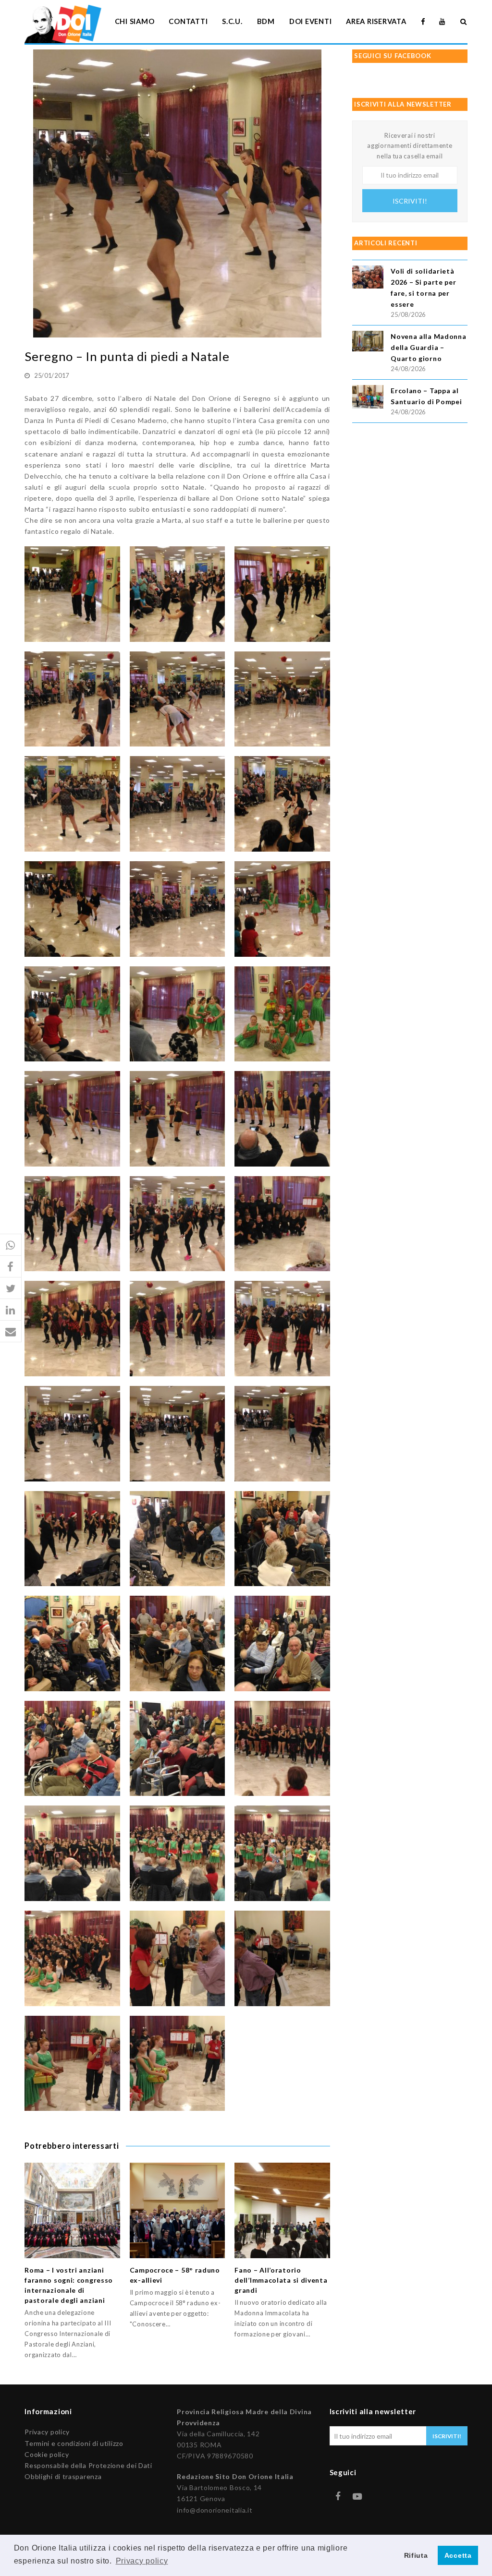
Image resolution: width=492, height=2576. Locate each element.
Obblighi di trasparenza (63, 2476)
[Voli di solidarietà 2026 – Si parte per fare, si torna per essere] (368, 279)
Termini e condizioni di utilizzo (74, 2443)
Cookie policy (47, 2454)
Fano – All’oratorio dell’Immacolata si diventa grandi (281, 2280)
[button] (11, 1245)
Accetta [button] (458, 2555)
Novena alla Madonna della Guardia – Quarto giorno (428, 347)
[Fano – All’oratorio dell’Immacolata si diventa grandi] (282, 2210)
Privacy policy (47, 2432)
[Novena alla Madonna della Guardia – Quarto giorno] (368, 343)
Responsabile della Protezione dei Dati (88, 2465)
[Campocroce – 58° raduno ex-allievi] (178, 2210)
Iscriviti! (410, 201)
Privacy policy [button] (142, 2561)
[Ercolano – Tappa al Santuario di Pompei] (368, 398)
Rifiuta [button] (416, 2555)
